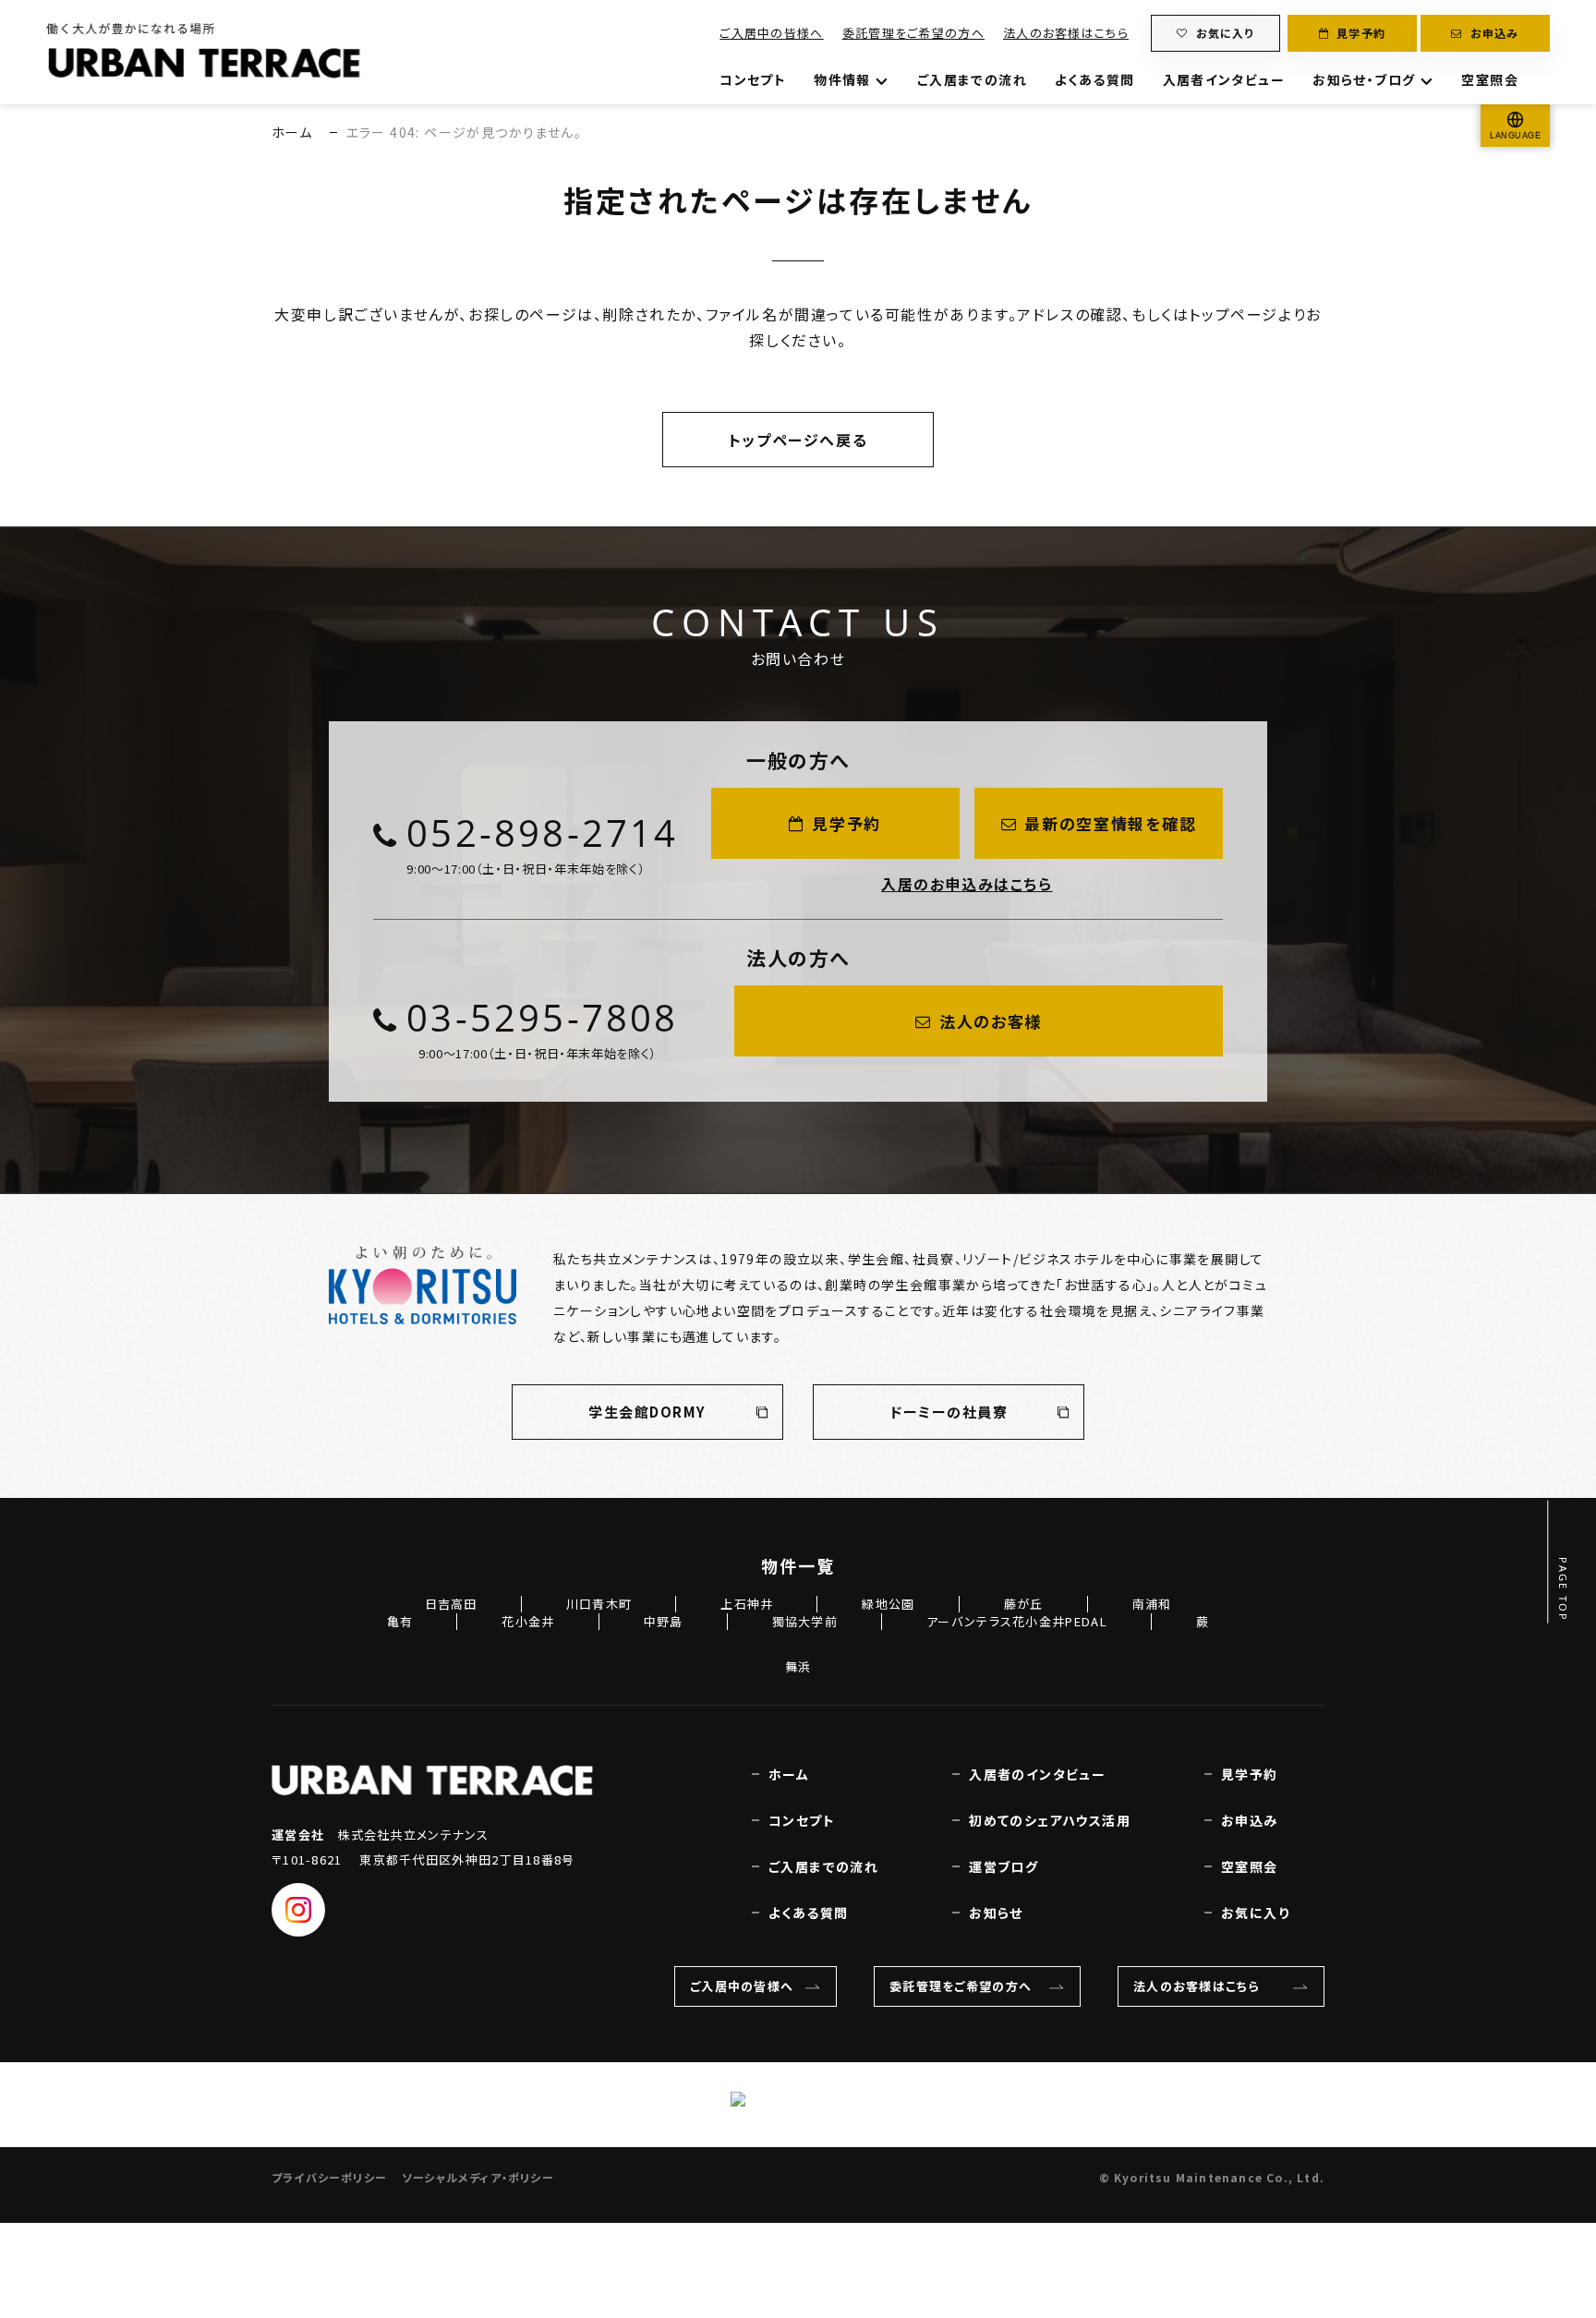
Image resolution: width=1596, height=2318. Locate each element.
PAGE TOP (1564, 1590)
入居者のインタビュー (1037, 1774)
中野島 (664, 1621)
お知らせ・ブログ (1364, 79)
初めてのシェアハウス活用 (1050, 1820)
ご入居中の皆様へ (771, 33)
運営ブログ (1004, 1866)
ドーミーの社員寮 (949, 1412)
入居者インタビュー (1224, 79)
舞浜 (798, 1666)
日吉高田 (451, 1604)
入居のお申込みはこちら (967, 884)
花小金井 (528, 1621)
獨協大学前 (805, 1621)
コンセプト (753, 79)
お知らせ (996, 1913)
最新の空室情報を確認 (1110, 823)
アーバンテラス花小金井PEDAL (1017, 1621)
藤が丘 (1024, 1604)
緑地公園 (888, 1604)
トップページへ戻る (798, 440)
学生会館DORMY (647, 1412)
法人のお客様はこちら (1066, 33)
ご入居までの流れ (972, 79)
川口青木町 (599, 1604)
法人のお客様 (991, 1021)
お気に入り (1225, 33)
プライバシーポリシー (329, 2177)
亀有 (400, 1621)
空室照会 (1490, 79)
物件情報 (842, 79)
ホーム (292, 132)
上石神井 (747, 1604)
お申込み (1495, 33)
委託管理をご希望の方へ (913, 33)
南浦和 (1152, 1604)
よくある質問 (1094, 79)
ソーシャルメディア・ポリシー (478, 2177)
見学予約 (1361, 33)
